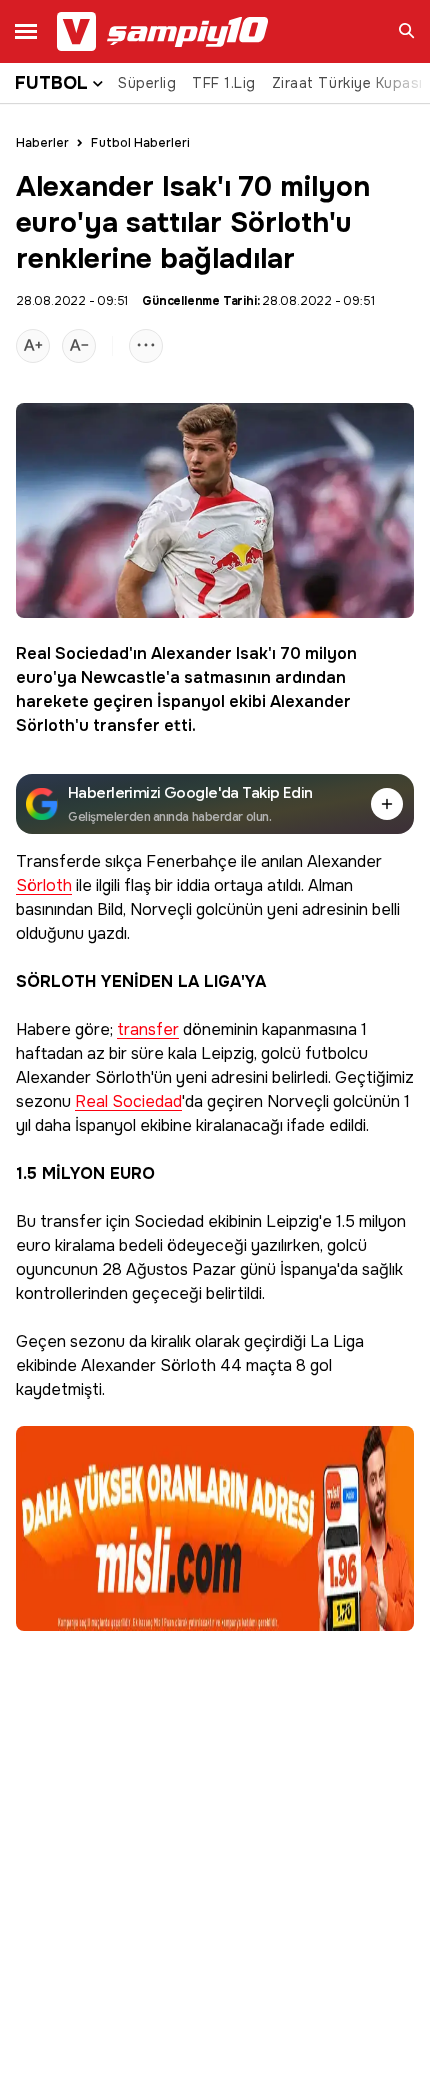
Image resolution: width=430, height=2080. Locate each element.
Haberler (42, 143)
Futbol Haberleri (140, 143)
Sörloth (45, 725)
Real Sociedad (72, 653)
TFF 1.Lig (224, 83)
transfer (126, 725)
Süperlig (147, 83)
